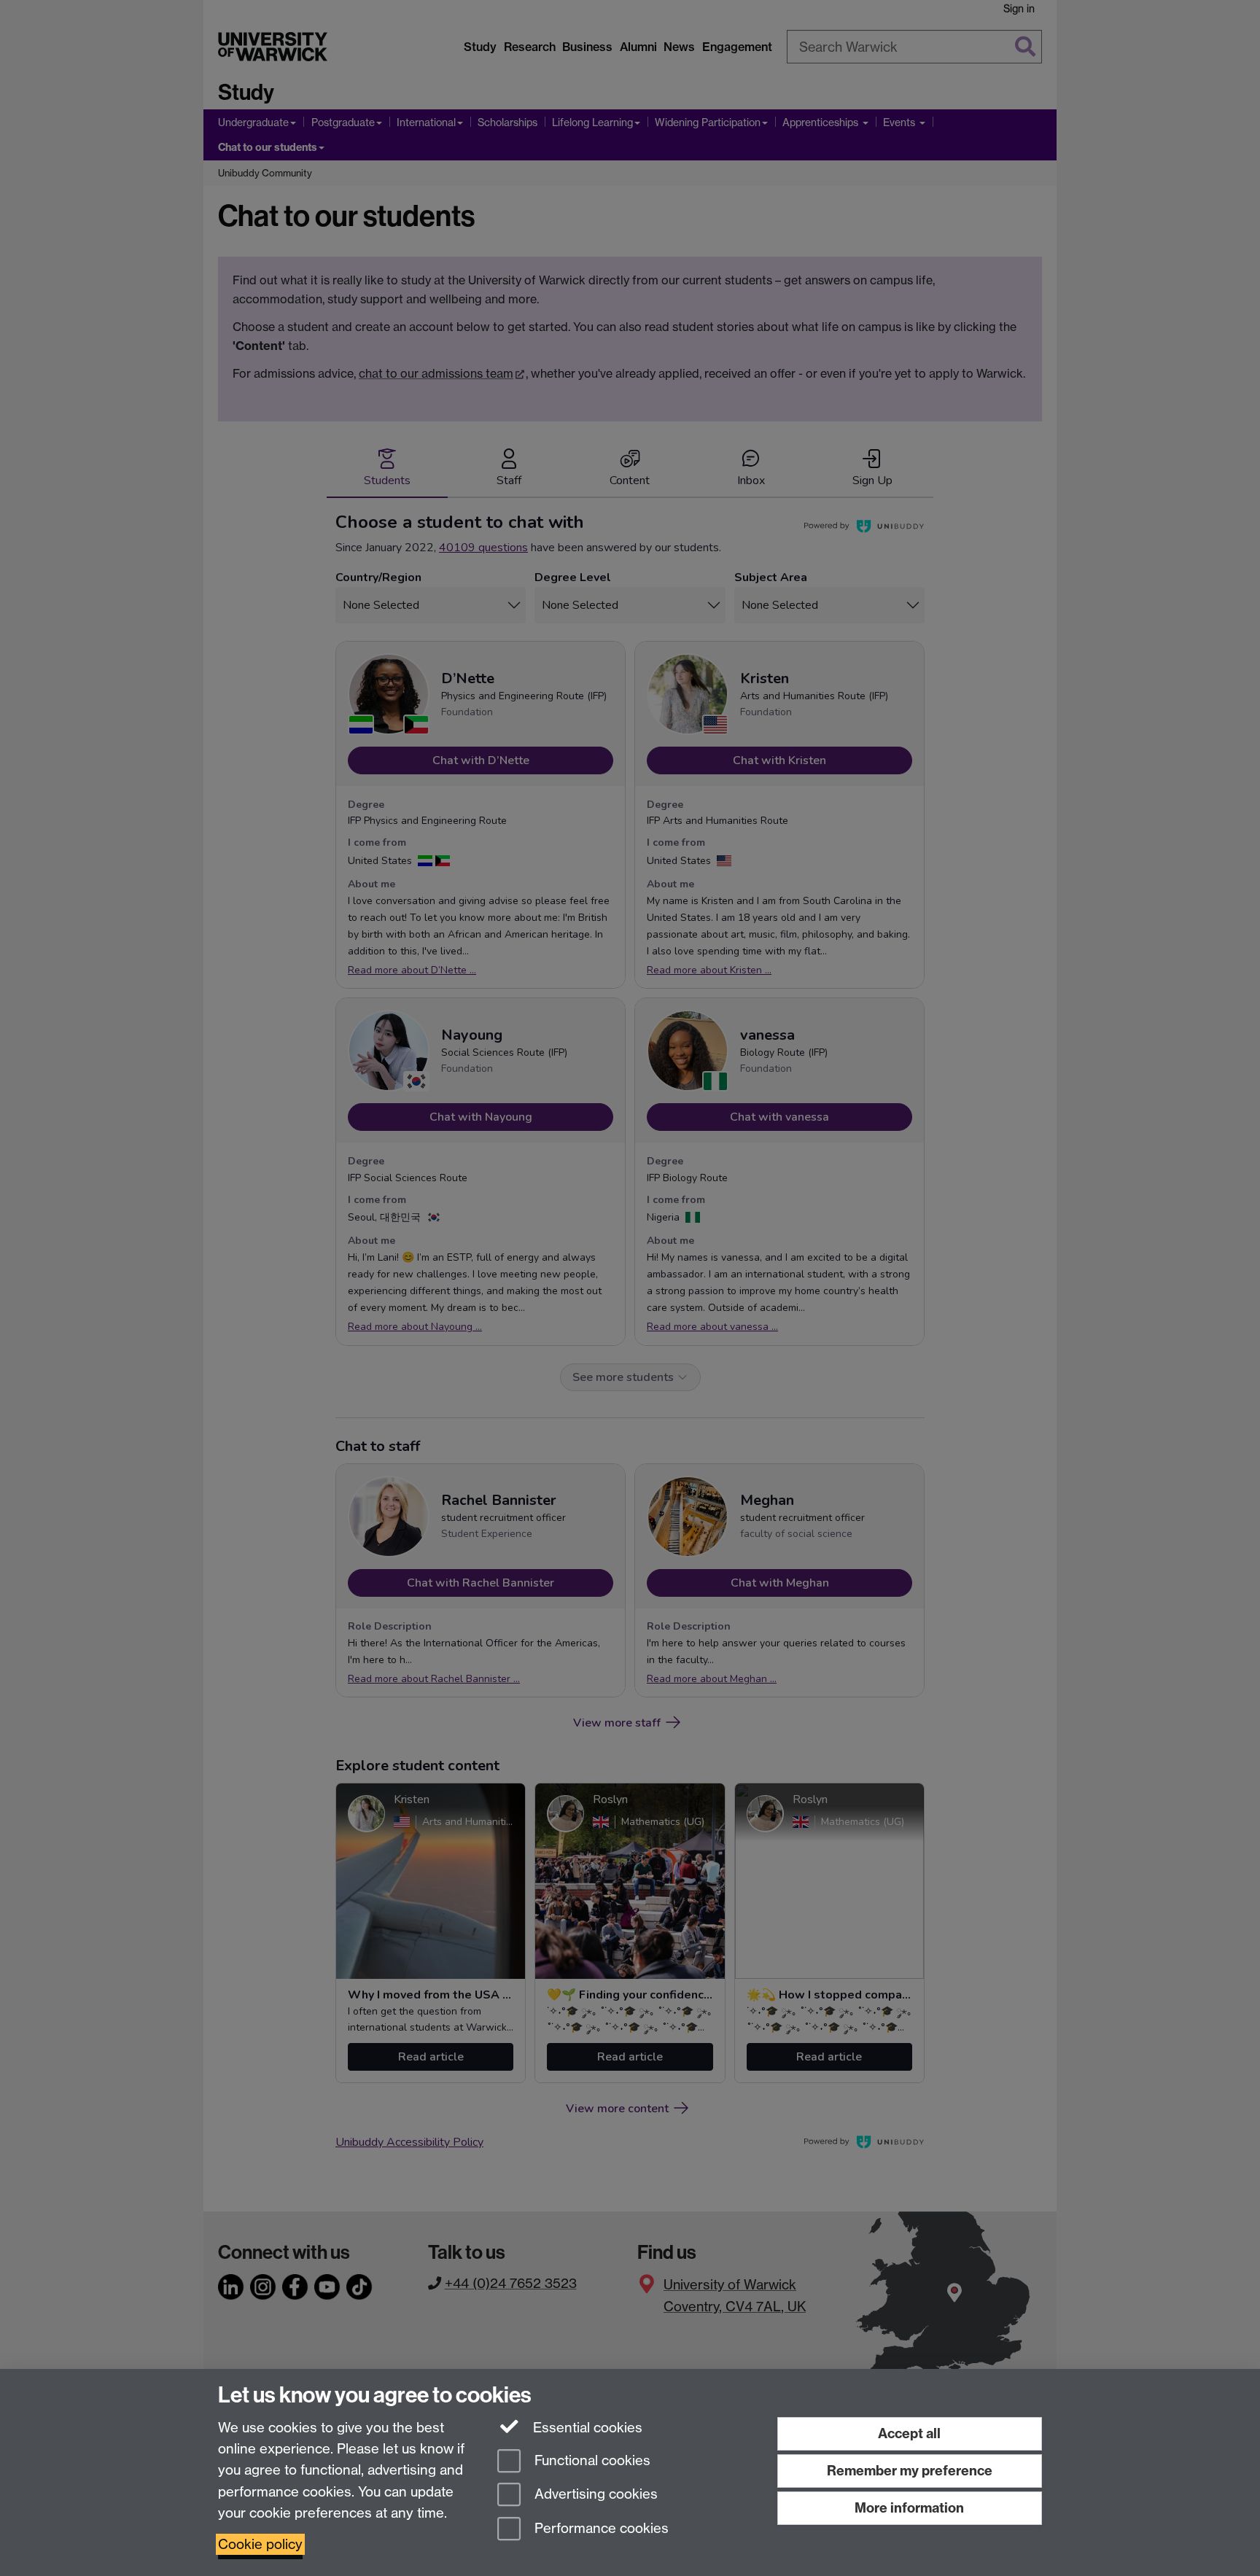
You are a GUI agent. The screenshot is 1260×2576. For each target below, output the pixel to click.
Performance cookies (600, 2529)
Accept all (909, 2433)
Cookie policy (260, 2544)
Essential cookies (586, 2428)
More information (909, 2508)
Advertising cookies (594, 2495)
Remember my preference (910, 2471)
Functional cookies (591, 2460)
